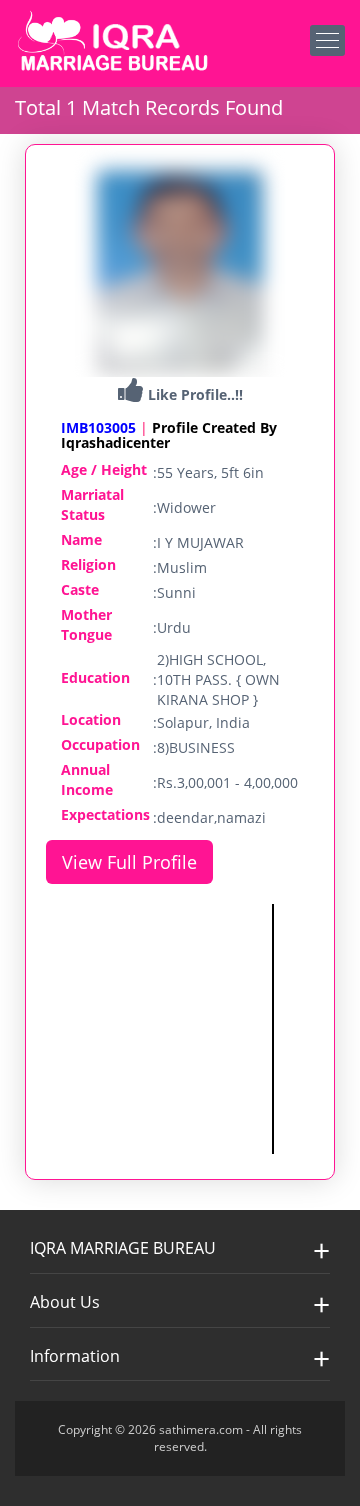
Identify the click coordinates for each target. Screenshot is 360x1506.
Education (95, 677)
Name (81, 539)
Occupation (100, 744)
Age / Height (104, 469)
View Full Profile (129, 862)
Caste (80, 589)
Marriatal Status (92, 504)
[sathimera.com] (115, 43)
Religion (88, 564)
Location (91, 719)
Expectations (105, 814)
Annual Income (87, 779)
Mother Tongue (86, 624)
